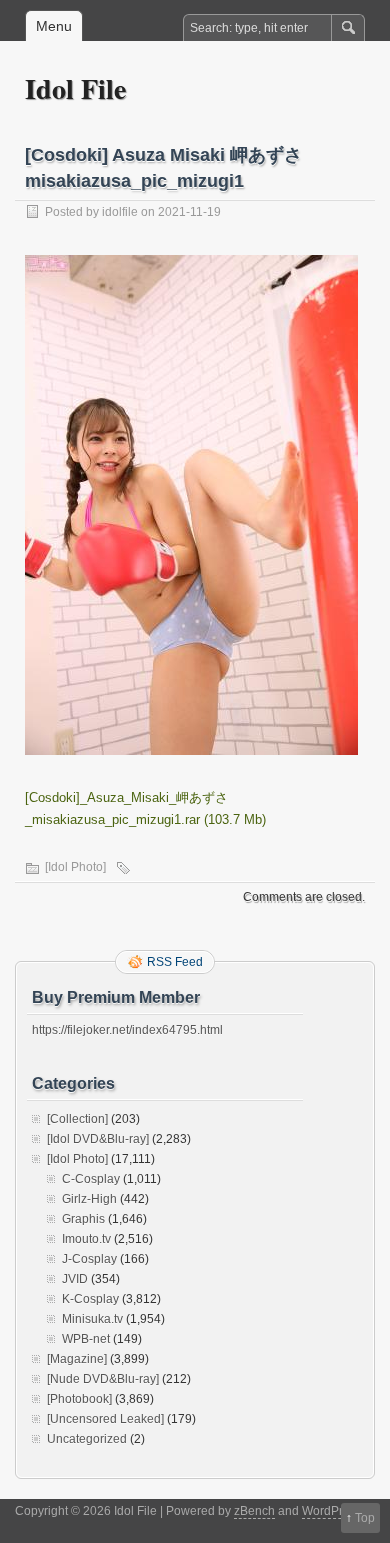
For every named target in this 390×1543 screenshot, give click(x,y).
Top (365, 1518)
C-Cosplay (91, 1179)
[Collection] (77, 1119)
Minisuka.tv (92, 1319)
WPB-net (86, 1339)
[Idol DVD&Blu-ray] (98, 1139)
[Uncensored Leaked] (105, 1419)
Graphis (83, 1219)
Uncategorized (87, 1439)
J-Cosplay (89, 1259)
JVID (75, 1279)
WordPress (332, 1511)
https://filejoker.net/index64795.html (127, 1030)
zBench (254, 1511)
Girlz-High (89, 1199)
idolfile (120, 212)
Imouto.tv (86, 1239)
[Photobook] (79, 1399)
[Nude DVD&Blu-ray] (103, 1379)
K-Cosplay (90, 1299)
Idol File (75, 88)
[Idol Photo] (75, 867)
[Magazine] (77, 1359)
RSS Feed (175, 962)
